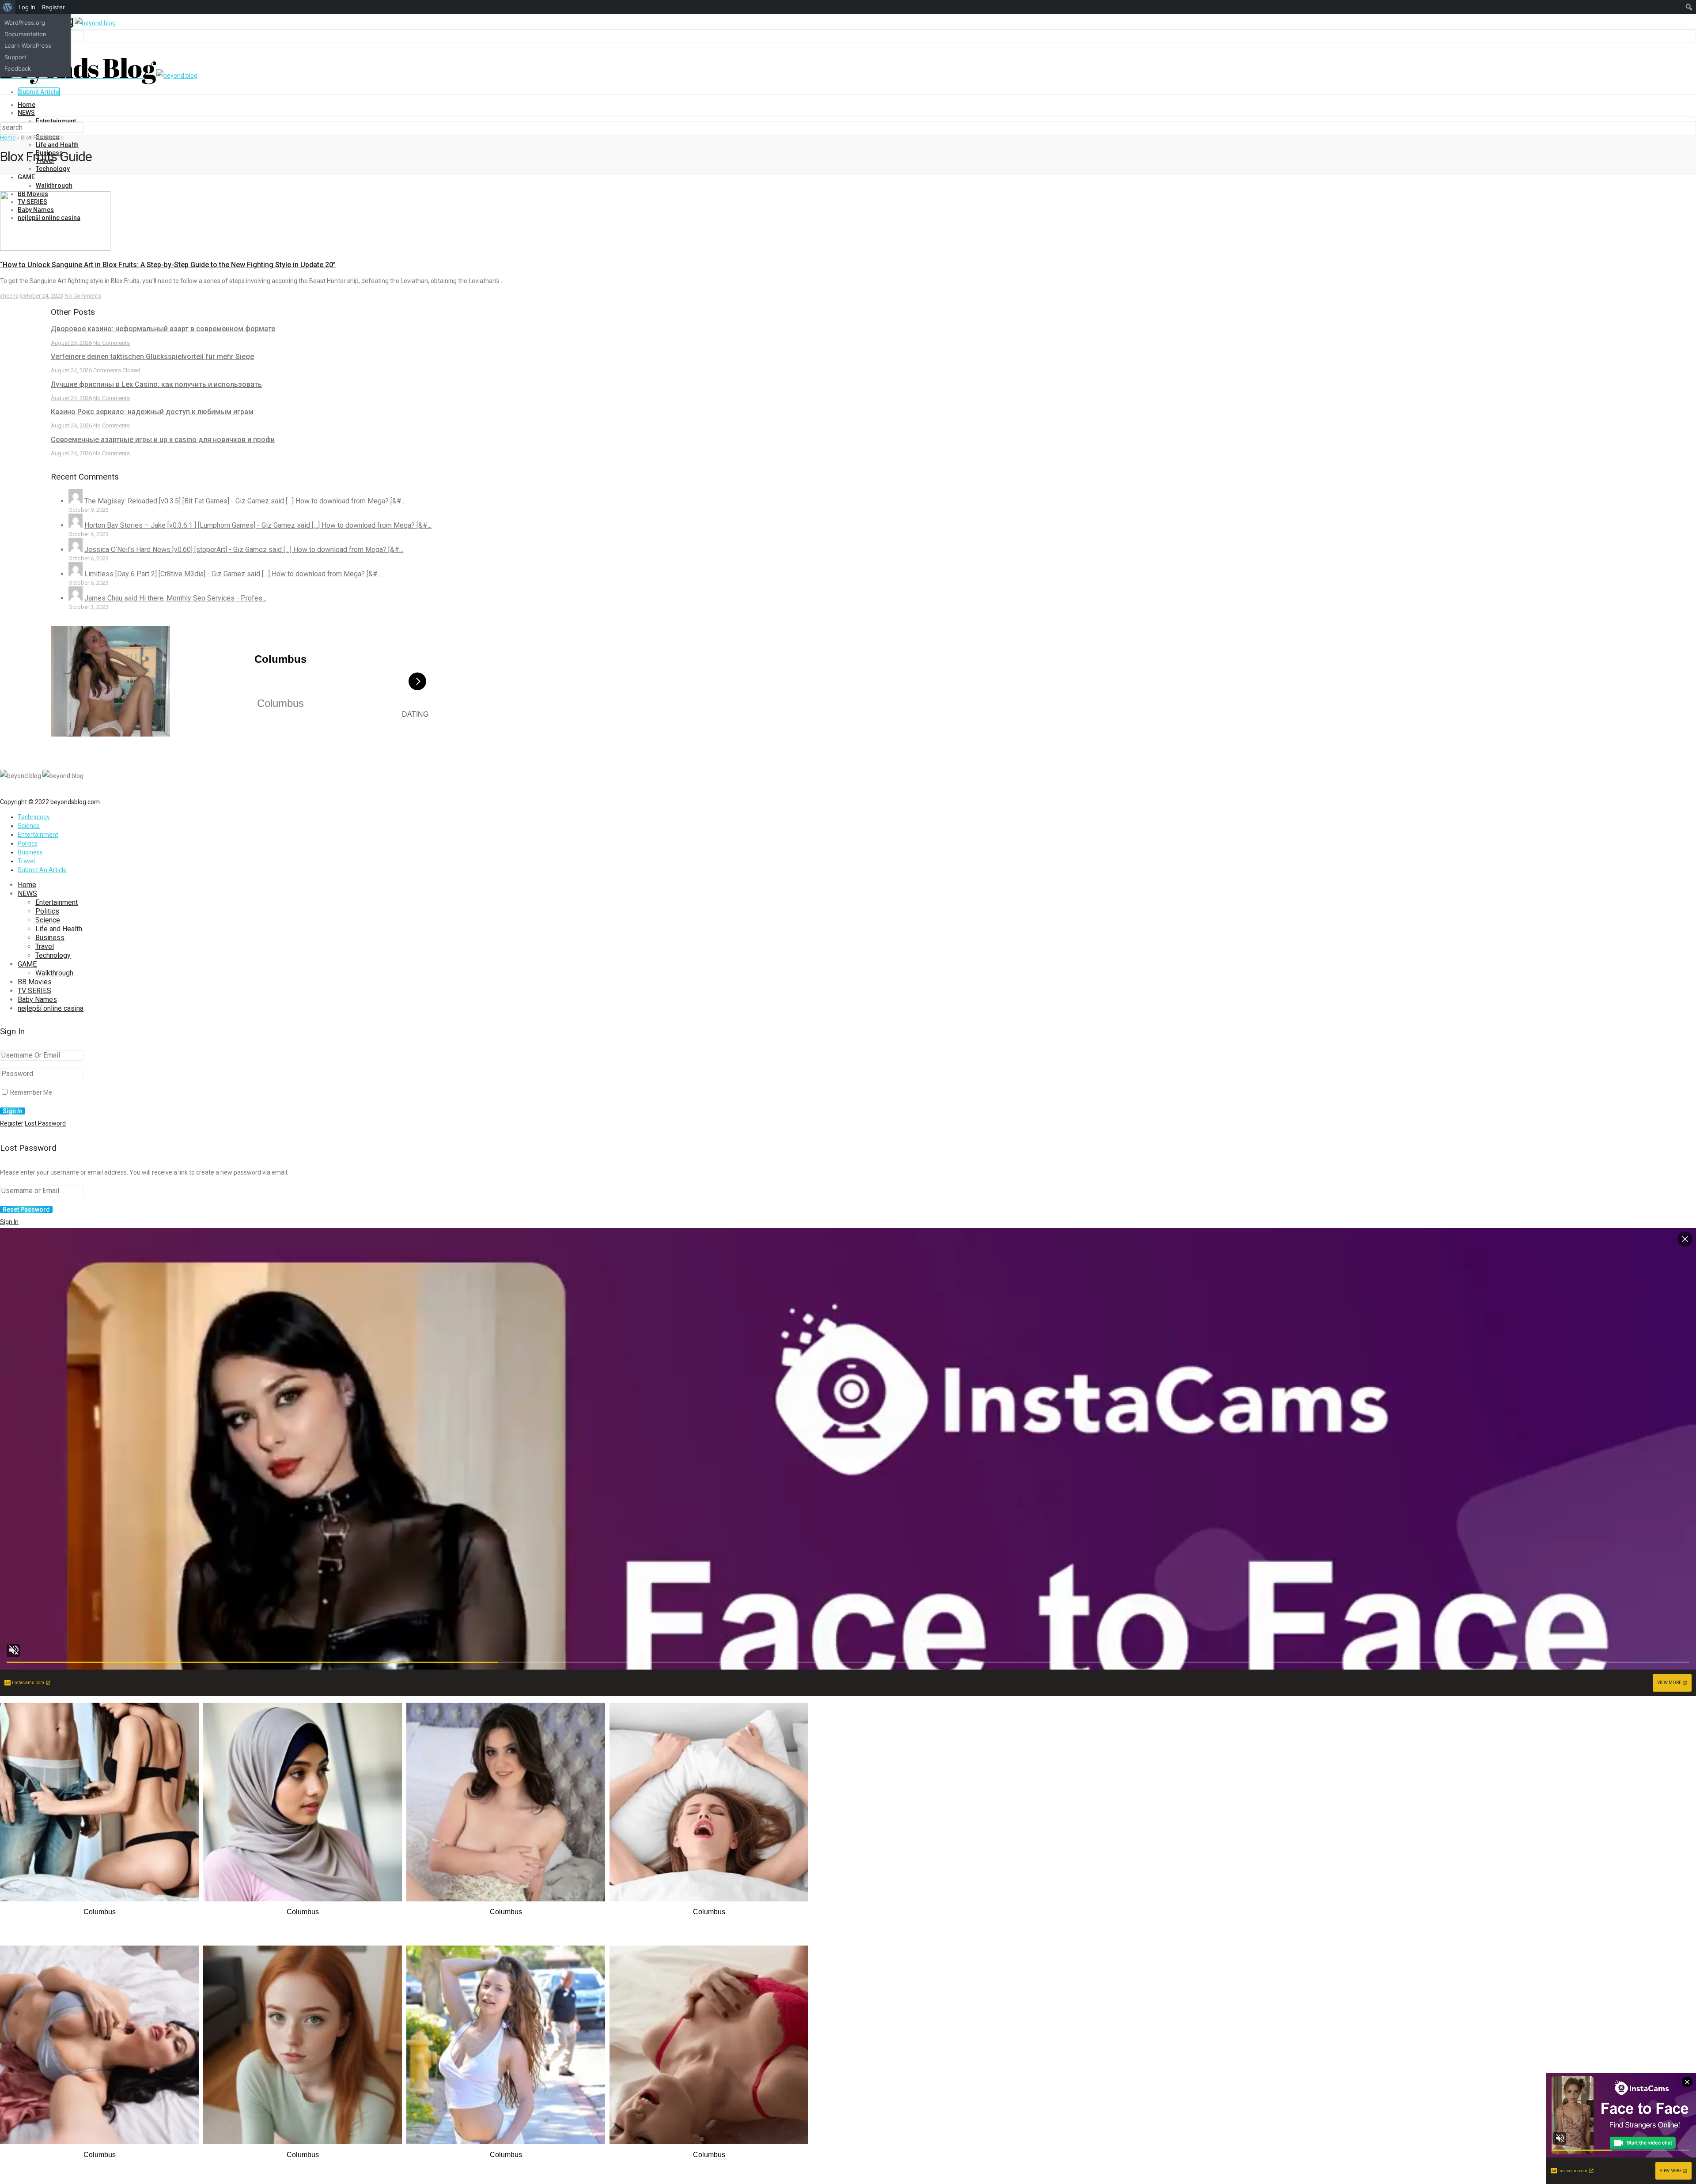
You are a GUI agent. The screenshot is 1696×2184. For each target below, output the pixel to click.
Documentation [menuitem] (25, 34)
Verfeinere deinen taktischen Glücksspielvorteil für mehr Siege (152, 357)
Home (26, 105)
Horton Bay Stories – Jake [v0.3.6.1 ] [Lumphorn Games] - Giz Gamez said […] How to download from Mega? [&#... (258, 525)
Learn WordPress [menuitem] (28, 45)
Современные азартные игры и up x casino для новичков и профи (163, 440)
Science (29, 826)
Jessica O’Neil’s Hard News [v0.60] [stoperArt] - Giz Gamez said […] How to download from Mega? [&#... (244, 550)
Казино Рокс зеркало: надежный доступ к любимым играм (152, 412)
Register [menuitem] (53, 7)
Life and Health (57, 145)
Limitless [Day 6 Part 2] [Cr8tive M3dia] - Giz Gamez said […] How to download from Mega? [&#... (233, 574)
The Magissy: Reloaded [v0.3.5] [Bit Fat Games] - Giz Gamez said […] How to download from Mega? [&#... (245, 501)
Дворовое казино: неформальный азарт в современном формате (163, 329)
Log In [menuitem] (27, 7)
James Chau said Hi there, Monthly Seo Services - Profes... (175, 598)
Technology (53, 169)
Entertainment (56, 121)
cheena (9, 296)
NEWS (26, 113)
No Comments (83, 296)
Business (30, 852)
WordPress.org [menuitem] (25, 23)
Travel (26, 861)
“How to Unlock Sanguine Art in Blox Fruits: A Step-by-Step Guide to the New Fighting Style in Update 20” (168, 265)
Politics (28, 843)
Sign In (9, 1222)
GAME (26, 177)
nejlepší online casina (51, 1008)
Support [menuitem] (15, 57)
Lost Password (45, 1123)
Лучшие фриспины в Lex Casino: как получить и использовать (156, 384)
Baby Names (37, 999)
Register (12, 1123)
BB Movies (35, 982)
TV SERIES (34, 991)
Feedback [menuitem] (18, 68)
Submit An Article (42, 870)
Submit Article (39, 92)
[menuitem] (8, 7)
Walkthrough (54, 185)
